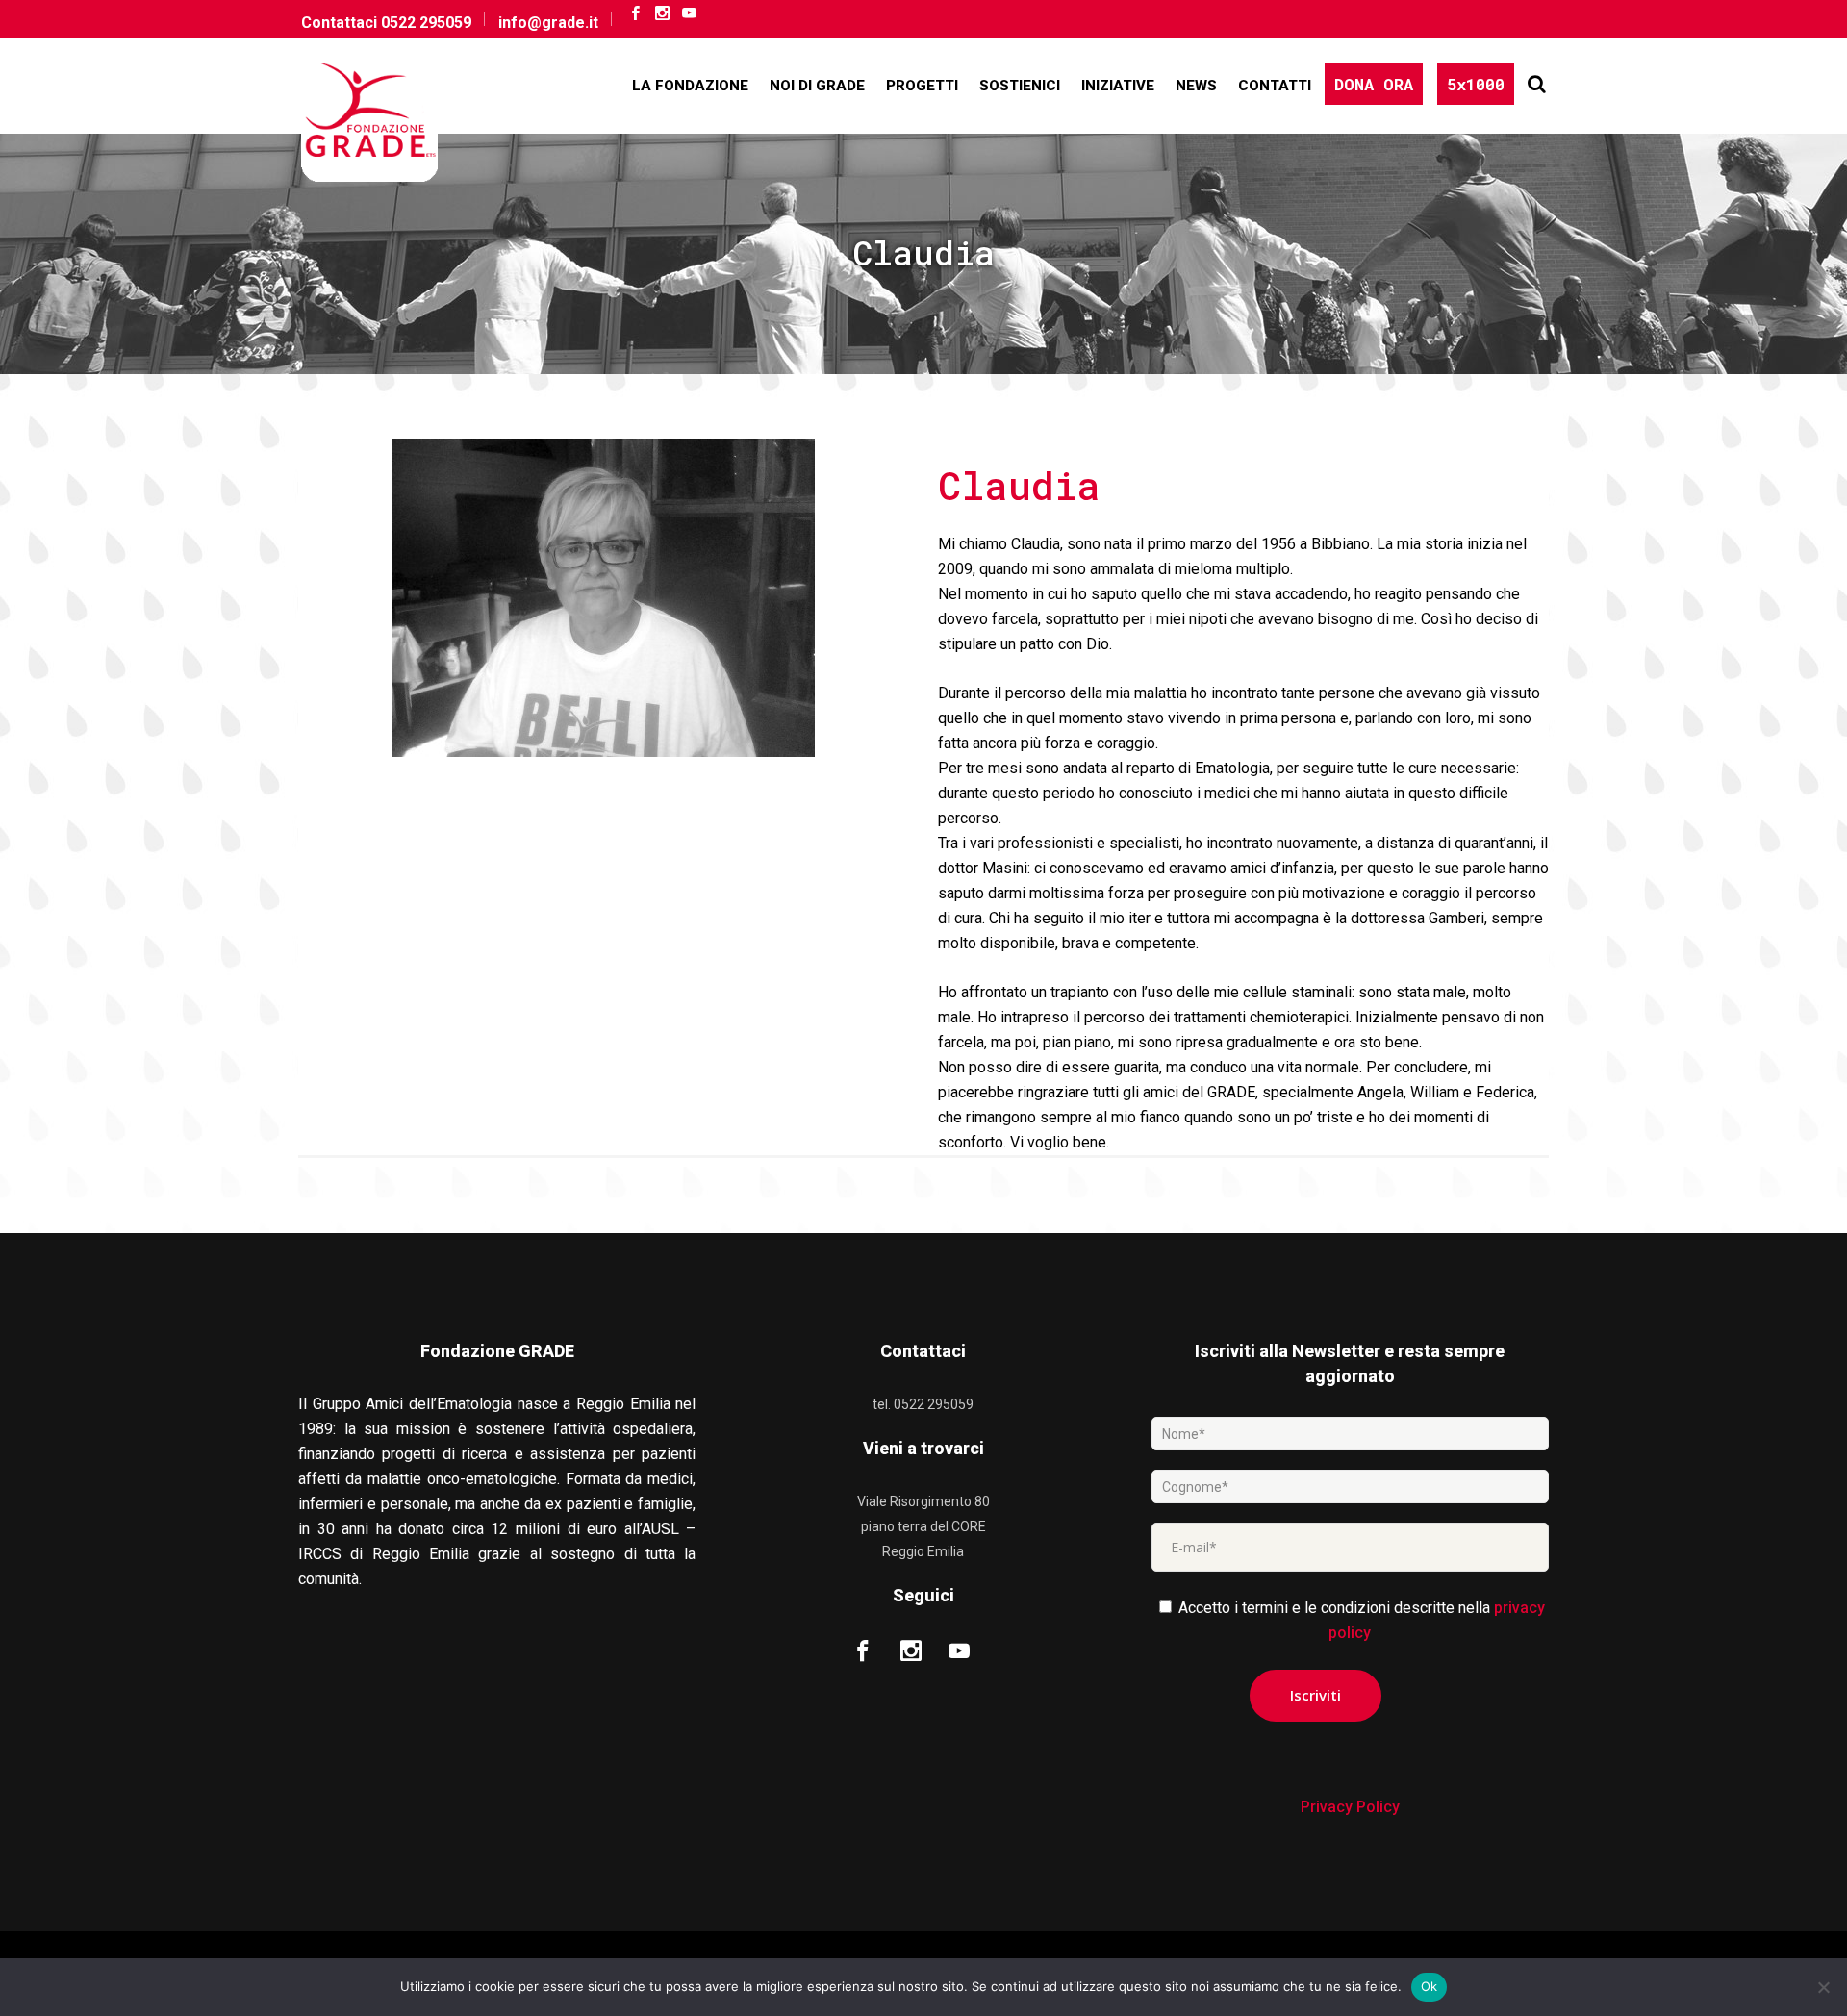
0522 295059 (426, 23)
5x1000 (1476, 84)
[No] (1823, 1987)
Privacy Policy (1350, 1807)
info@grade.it (548, 23)
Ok (1430, 1986)
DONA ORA (1374, 84)
